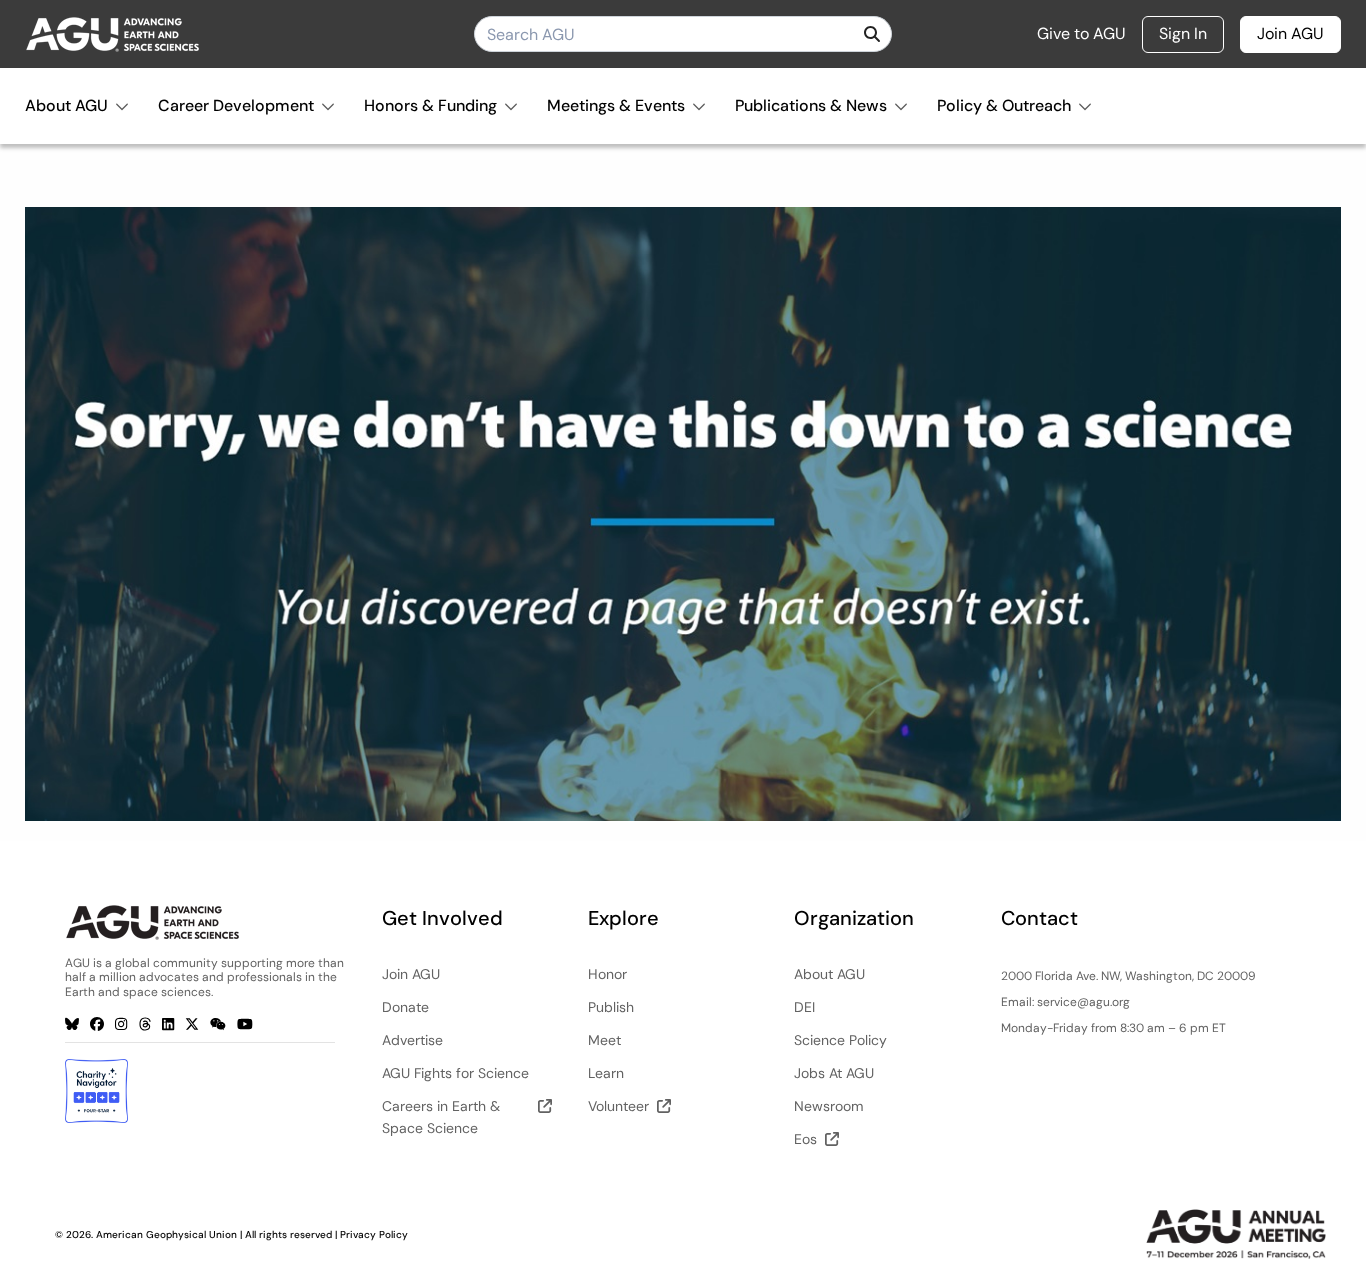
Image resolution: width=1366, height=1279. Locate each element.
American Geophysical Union (166, 1234)
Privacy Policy (374, 1234)
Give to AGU (1081, 34)
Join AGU (1290, 33)
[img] (872, 34)
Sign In (1183, 33)
